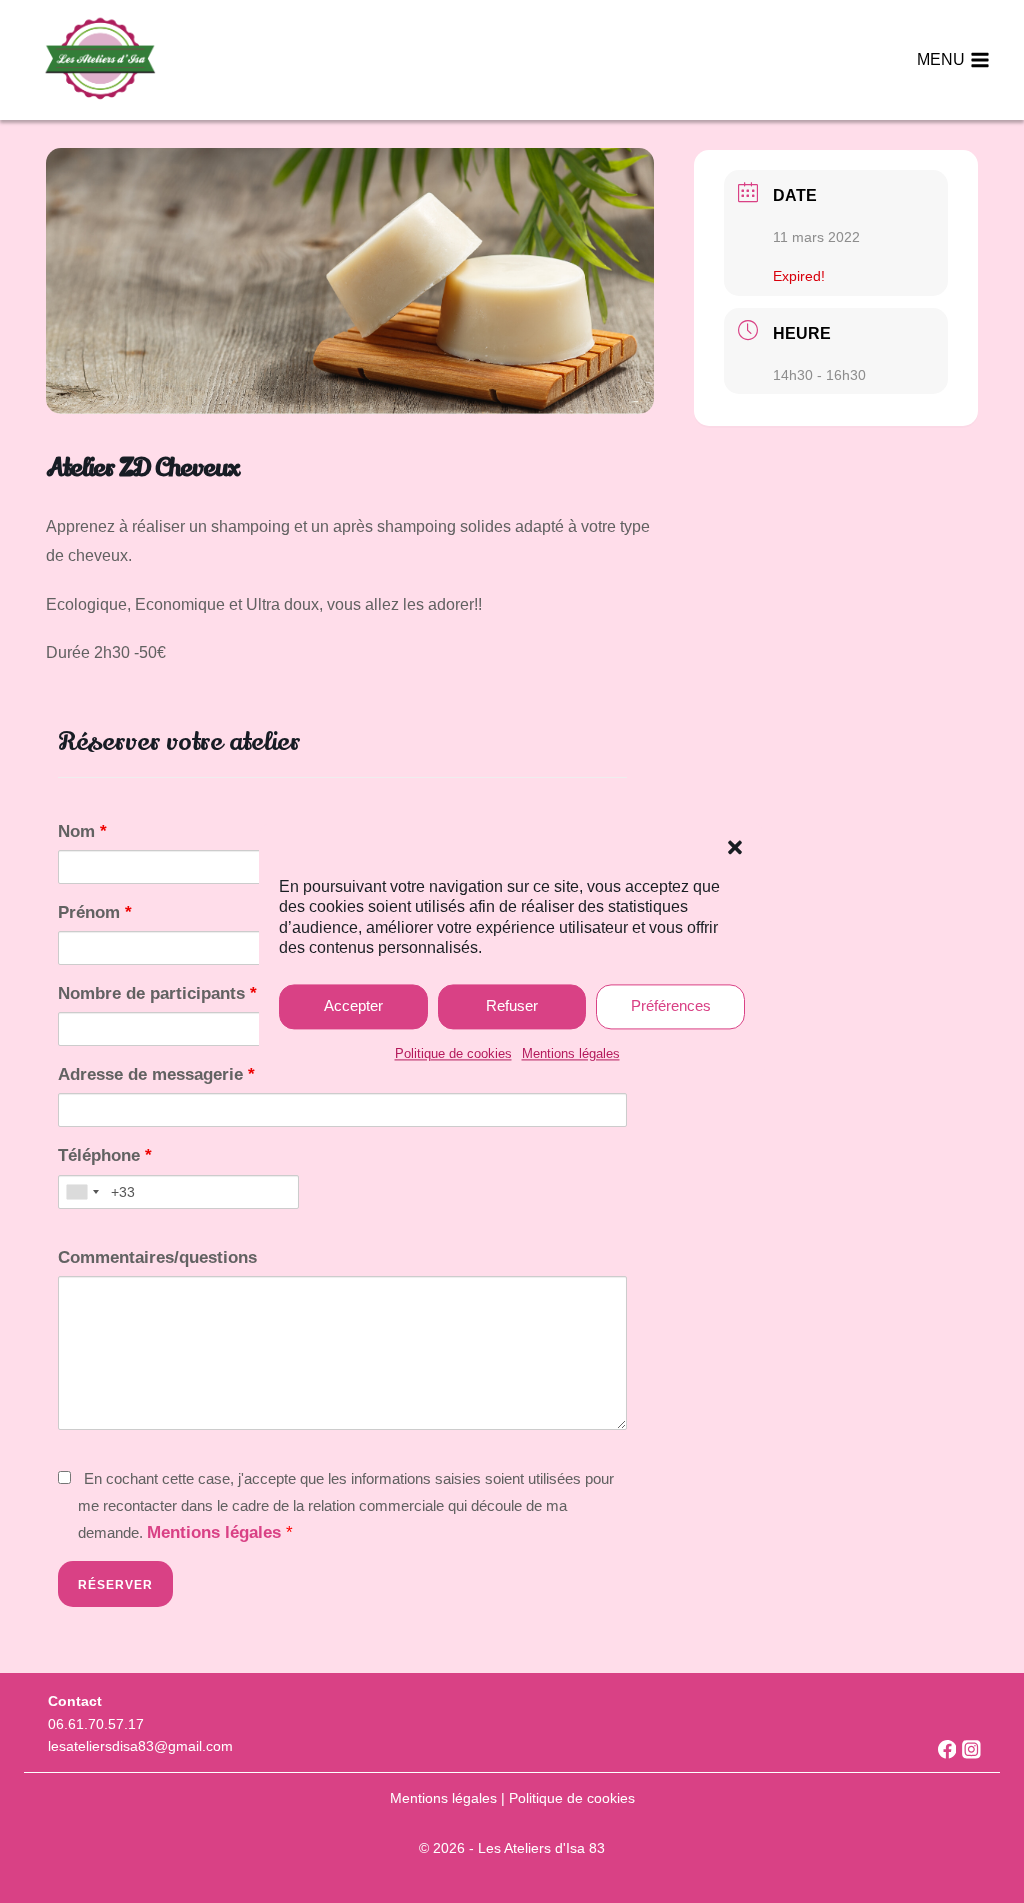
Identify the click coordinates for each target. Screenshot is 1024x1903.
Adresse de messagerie (156, 1074)
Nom (82, 831)
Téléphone (105, 1155)
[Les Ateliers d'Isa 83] (99, 60)
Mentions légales (571, 1053)
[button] (735, 847)
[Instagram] (964, 1749)
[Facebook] (939, 1749)
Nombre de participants (157, 993)
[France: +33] (82, 1192)
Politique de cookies (453, 1053)
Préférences (671, 1005)
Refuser (512, 1005)
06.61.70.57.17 (96, 1724)
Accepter (353, 1005)
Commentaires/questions (157, 1257)
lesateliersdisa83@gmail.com (140, 1746)
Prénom (95, 912)
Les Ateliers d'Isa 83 (541, 1848)
